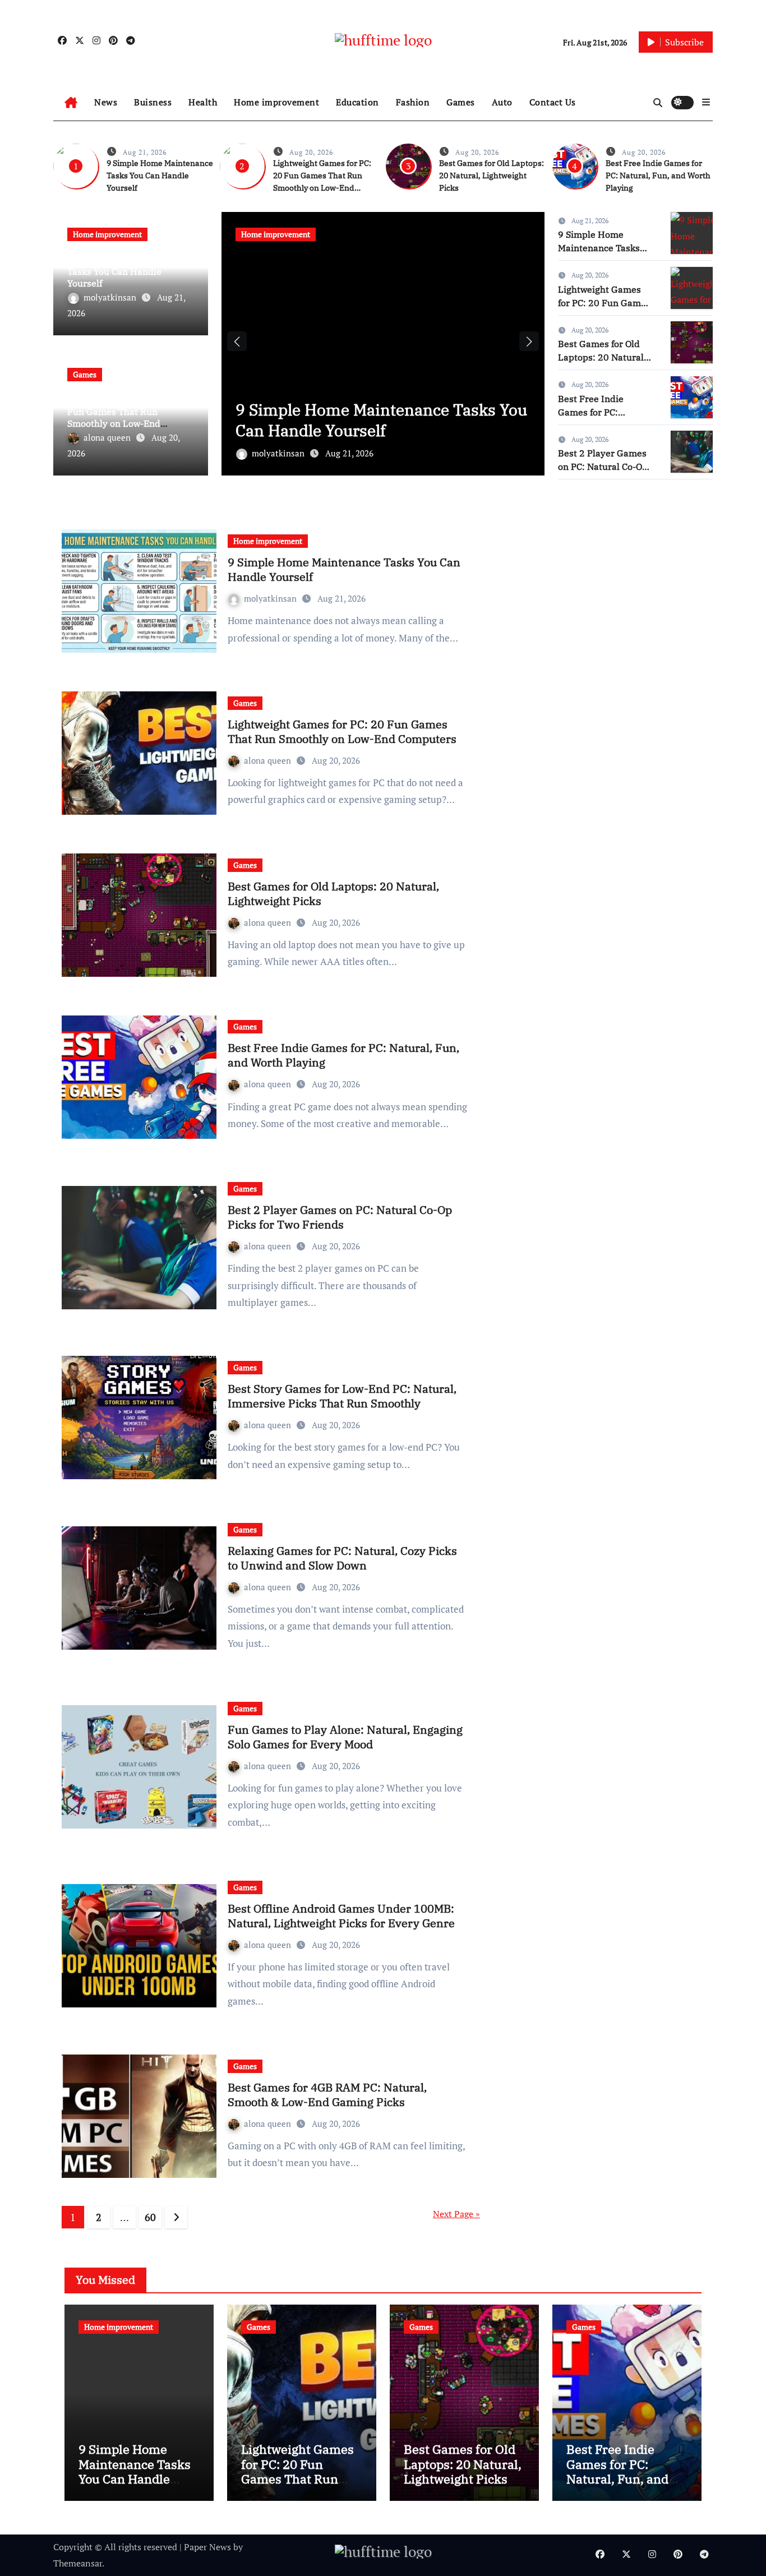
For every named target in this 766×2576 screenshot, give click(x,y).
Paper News (207, 2547)
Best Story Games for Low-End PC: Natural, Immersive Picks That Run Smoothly (342, 1396)
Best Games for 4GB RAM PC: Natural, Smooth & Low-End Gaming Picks (327, 2095)
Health (203, 102)
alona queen (108, 437)
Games (461, 102)
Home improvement (276, 102)
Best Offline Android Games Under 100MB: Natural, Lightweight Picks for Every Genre (341, 1916)
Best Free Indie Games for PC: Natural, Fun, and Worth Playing (658, 176)
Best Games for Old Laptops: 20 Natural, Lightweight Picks (492, 176)
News (106, 102)
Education (357, 102)
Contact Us (553, 102)
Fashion (413, 102)
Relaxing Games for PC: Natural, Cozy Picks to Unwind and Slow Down (342, 1558)
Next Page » (456, 2214)
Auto (502, 102)
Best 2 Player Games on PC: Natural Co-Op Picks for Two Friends (604, 467)
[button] (706, 102)
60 (150, 2217)
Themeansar (78, 2563)
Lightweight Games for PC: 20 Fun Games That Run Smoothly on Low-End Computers (131, 417)
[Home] (71, 103)
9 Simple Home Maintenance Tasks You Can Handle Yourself (160, 176)
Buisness (153, 102)
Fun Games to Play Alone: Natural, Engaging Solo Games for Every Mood (345, 1737)
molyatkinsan (111, 297)
